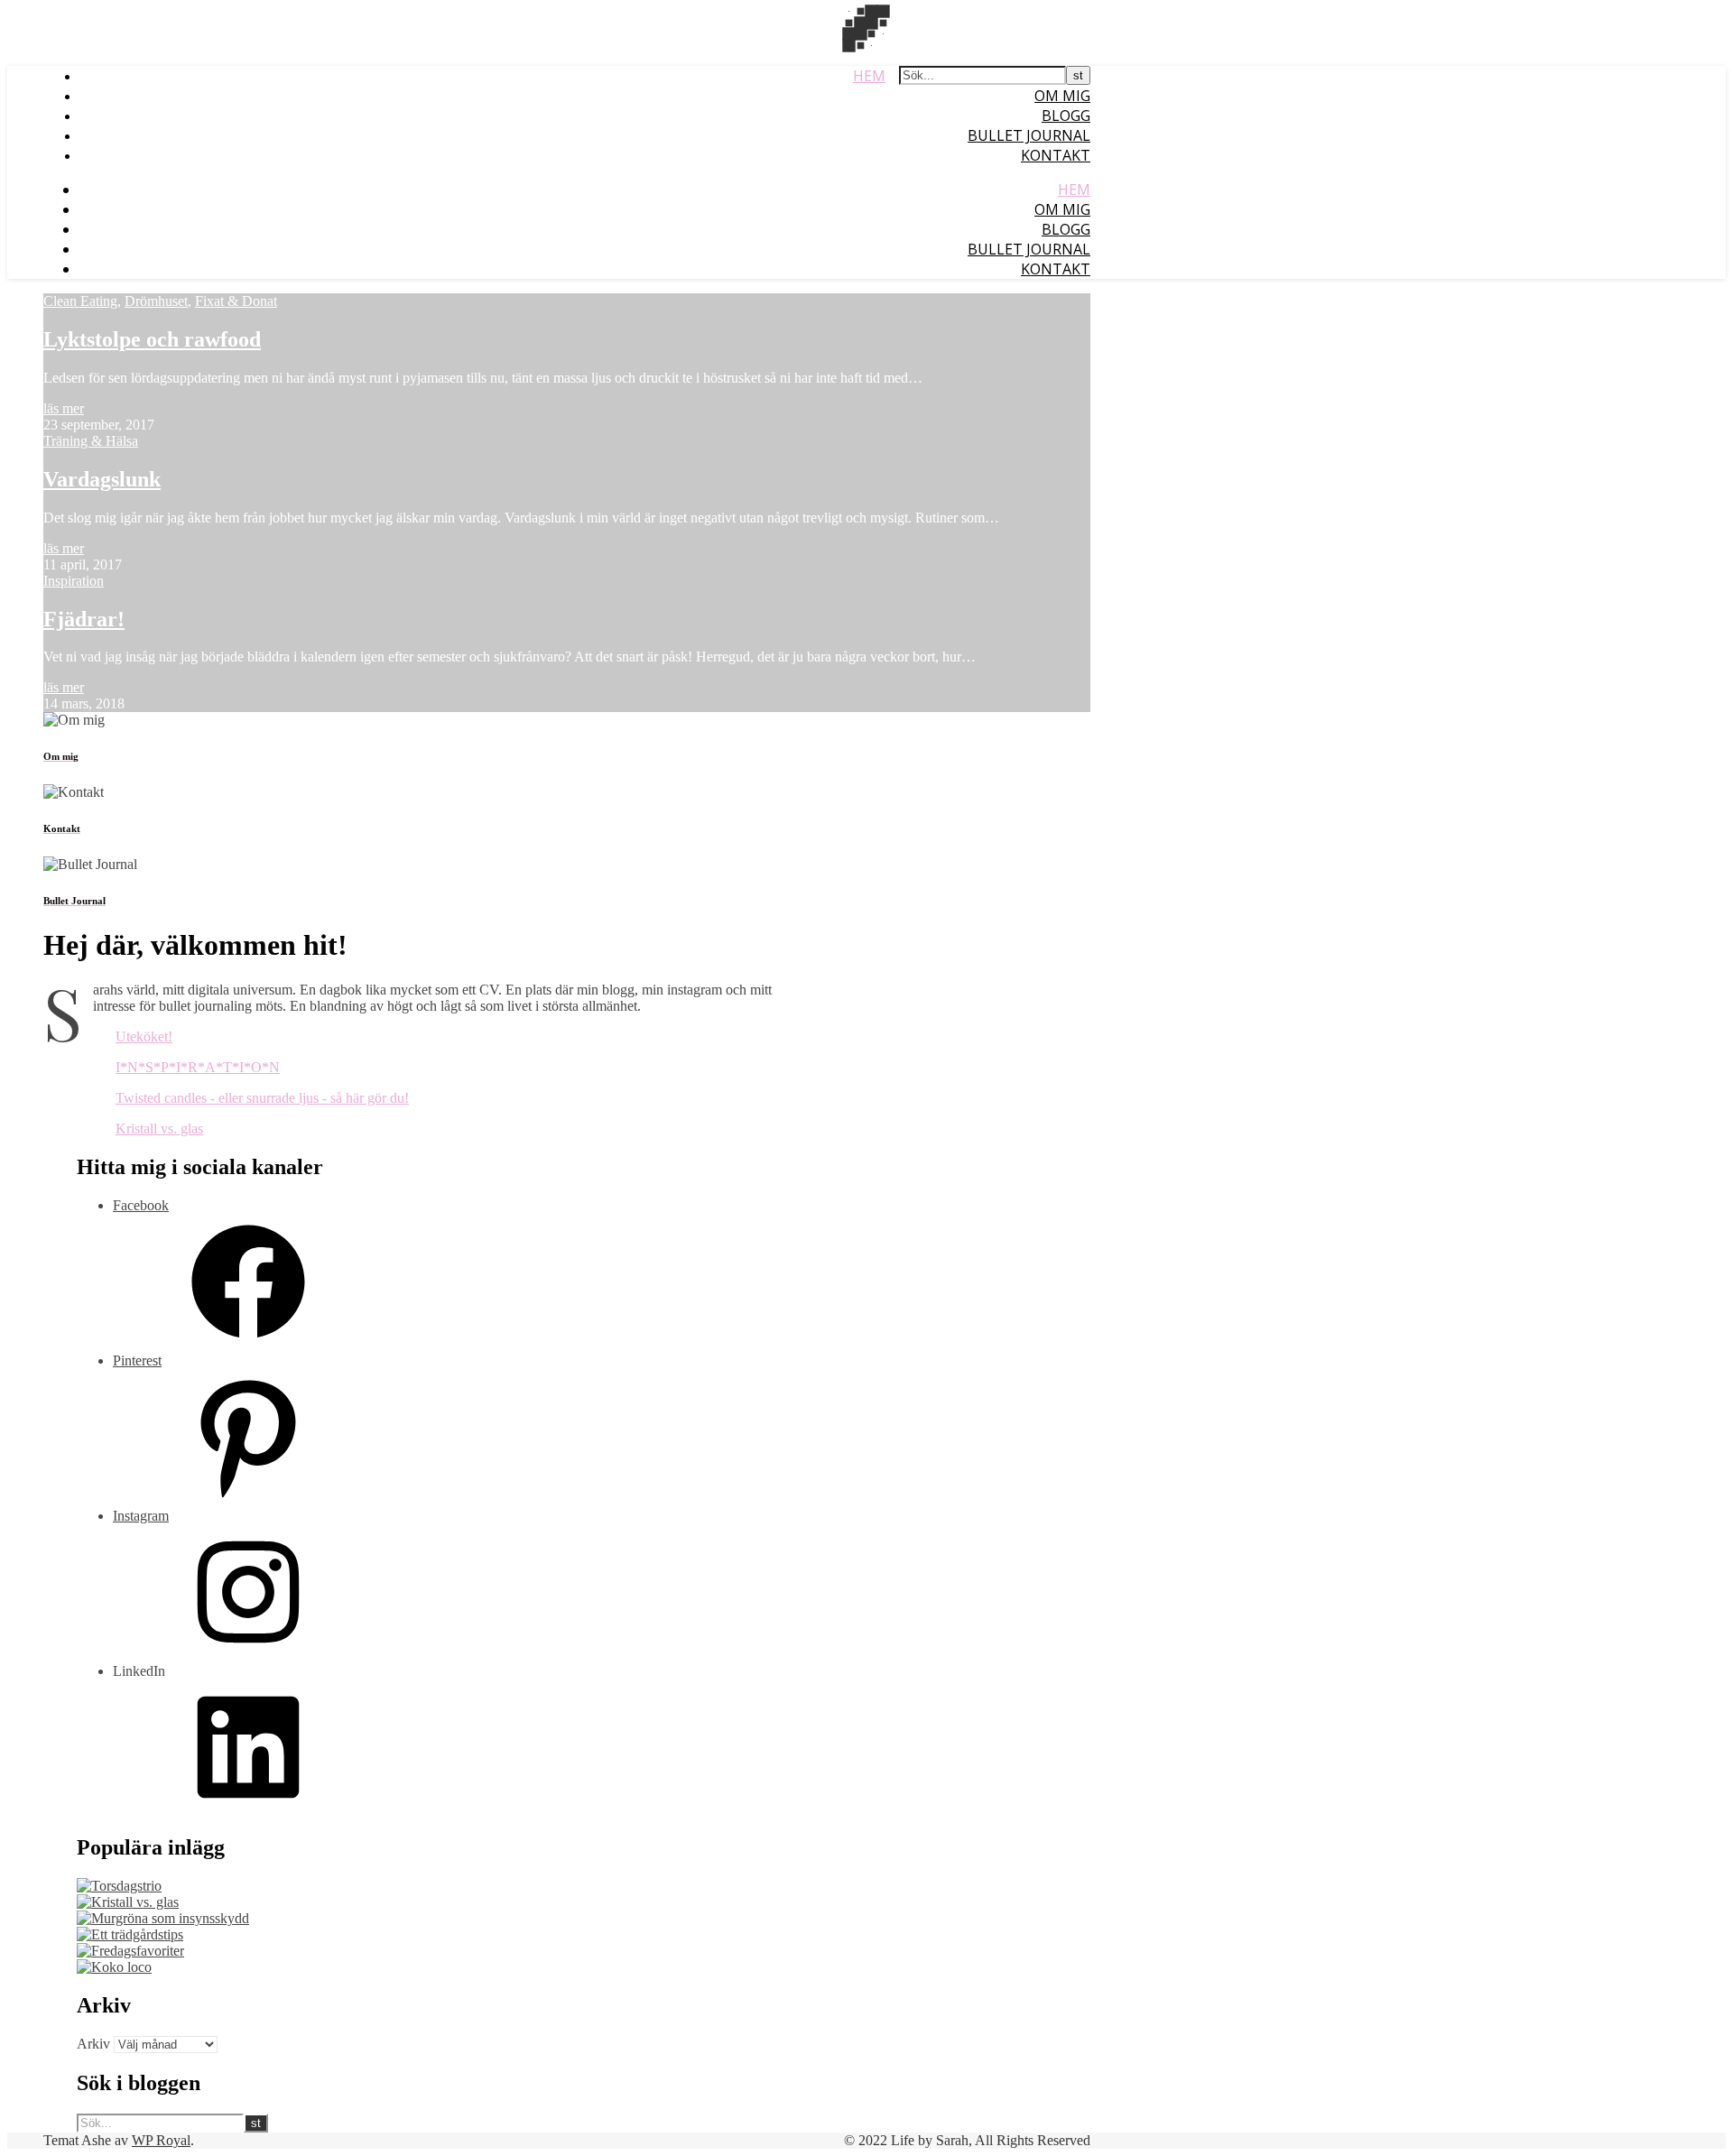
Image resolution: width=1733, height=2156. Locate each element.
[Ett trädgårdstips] (130, 1934)
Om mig (1062, 96)
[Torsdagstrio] (119, 1886)
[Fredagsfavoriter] (130, 1951)
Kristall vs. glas (159, 1129)
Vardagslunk (102, 479)
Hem (869, 76)
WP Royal (161, 2140)
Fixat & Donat (236, 301)
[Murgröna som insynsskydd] (163, 1918)
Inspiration (74, 581)
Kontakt (1056, 155)
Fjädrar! (84, 619)
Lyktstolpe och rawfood (152, 339)
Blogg (1066, 116)
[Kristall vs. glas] (128, 1902)
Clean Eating (80, 301)
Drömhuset (156, 301)
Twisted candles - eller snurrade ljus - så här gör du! (262, 1098)
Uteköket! (144, 1036)
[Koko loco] (114, 1967)
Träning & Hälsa (91, 441)
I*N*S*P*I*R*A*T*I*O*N (198, 1067)
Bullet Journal (1029, 135)
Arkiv (93, 2044)
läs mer (64, 408)
